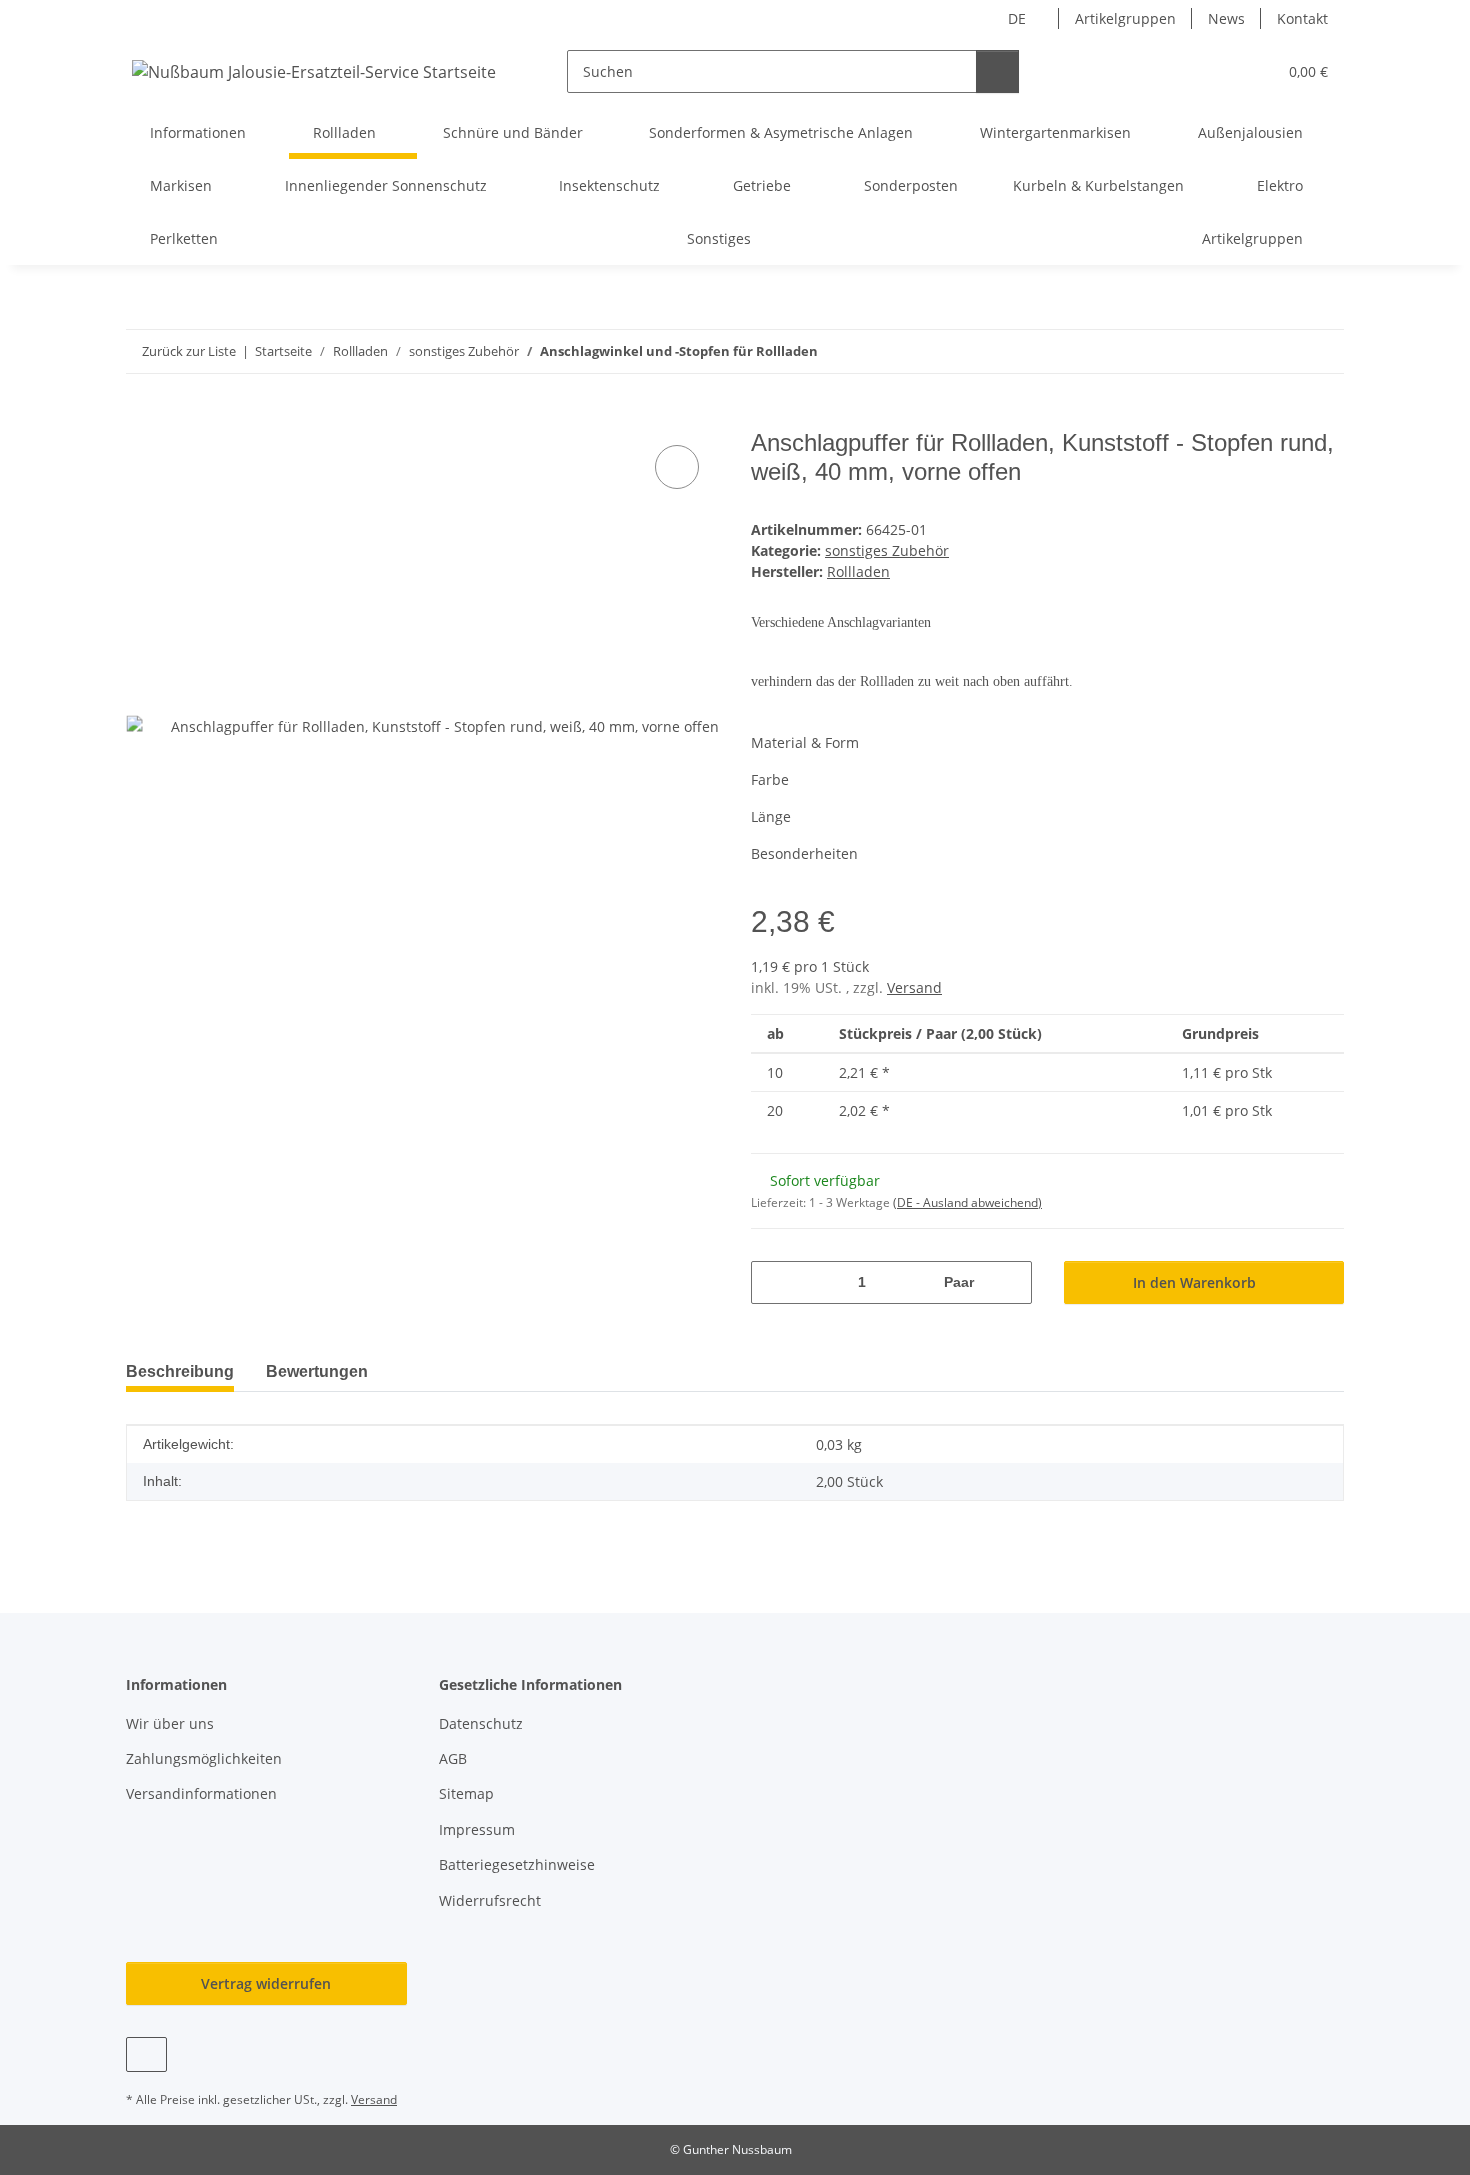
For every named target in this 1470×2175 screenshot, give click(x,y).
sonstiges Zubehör (887, 550)
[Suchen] (997, 71)
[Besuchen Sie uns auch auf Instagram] (146, 2054)
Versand (914, 987)
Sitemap (466, 1793)
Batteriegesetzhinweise (517, 1864)
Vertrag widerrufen (266, 1983)
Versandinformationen (201, 1793)
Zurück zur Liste (189, 351)
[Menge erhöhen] (1009, 1282)
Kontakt (1302, 18)
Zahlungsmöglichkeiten (204, 1758)
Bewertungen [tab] (317, 1371)
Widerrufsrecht (490, 1900)
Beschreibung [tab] (180, 1371)
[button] (1220, 71)
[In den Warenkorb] (142, 418)
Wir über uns (170, 1723)
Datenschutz (481, 1723)
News (1226, 18)
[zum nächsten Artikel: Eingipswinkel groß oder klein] (1322, 351)
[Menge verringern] (773, 1282)
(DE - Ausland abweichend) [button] (967, 1202)
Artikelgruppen (1125, 18)
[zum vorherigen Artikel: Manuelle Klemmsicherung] (1279, 351)
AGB (453, 1758)
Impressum (477, 1829)
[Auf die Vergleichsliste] (677, 467)
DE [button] (1017, 18)
